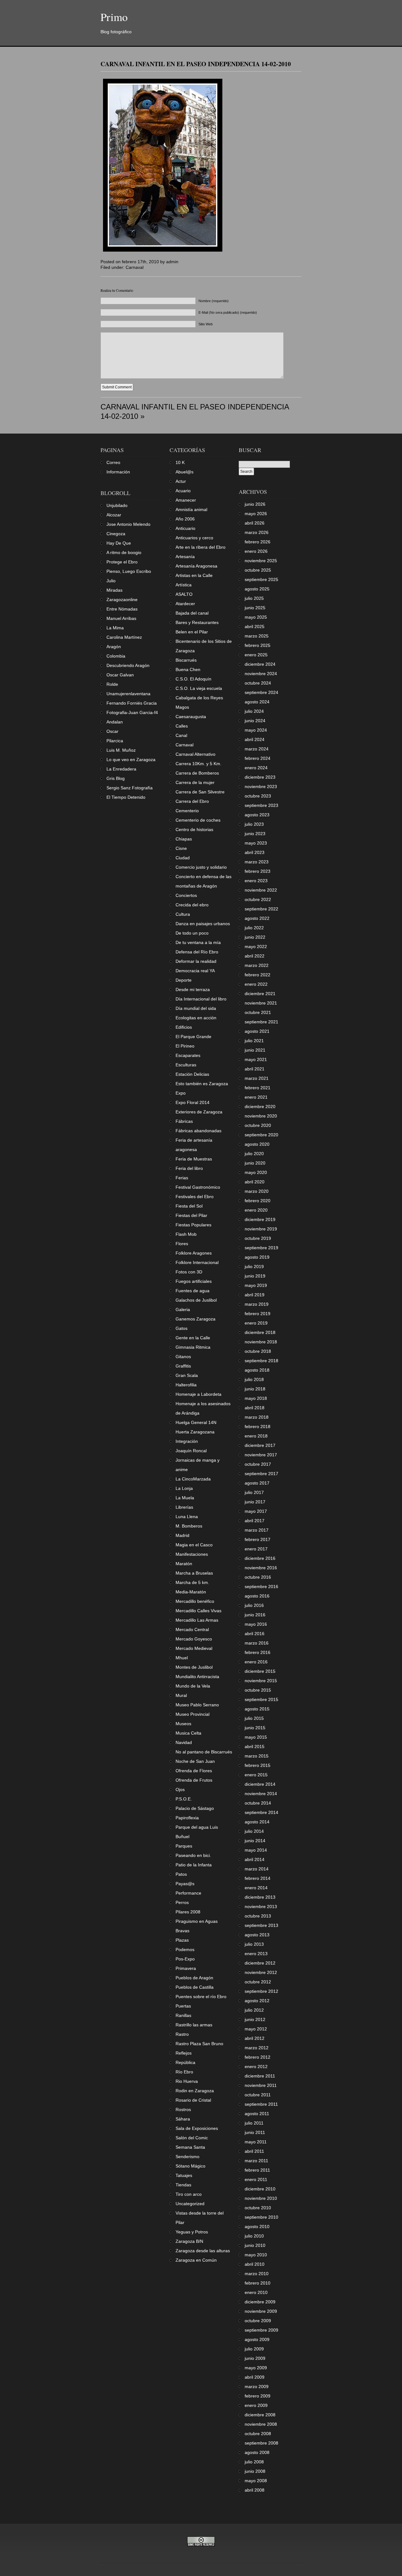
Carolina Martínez (124, 637)
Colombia (116, 656)
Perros (182, 1902)
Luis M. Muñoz (121, 750)
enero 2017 (256, 1549)
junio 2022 (255, 937)
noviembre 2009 (261, 2311)
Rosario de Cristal (193, 2100)
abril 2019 (255, 1295)
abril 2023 (255, 852)
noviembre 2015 (261, 1681)
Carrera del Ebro (192, 801)
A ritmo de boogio (124, 552)
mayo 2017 (256, 1511)
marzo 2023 (257, 862)
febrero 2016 (258, 1652)
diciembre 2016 (260, 1558)
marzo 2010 (257, 2274)
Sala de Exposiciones (197, 2128)
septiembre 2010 (261, 2217)
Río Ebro (184, 2072)
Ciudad (183, 858)
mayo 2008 (256, 2481)
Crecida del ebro (192, 905)
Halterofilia (186, 1385)
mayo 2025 (256, 617)
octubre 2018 (258, 1351)
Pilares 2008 (188, 1912)
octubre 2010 (258, 2208)
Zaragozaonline (122, 600)
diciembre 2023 (260, 777)
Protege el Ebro (122, 562)
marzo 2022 (257, 965)
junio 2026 (255, 504)
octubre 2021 (258, 1012)
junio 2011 (255, 2132)
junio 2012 (255, 2019)
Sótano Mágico (190, 2166)
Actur (181, 481)
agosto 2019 (257, 1257)
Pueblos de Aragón (194, 1978)
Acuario (183, 491)
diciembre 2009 (260, 2302)
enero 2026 (256, 551)
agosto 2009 (257, 2339)
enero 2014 (256, 1888)
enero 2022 (256, 984)
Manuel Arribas (121, 618)
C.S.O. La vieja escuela (199, 688)
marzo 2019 (257, 1304)
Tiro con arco (189, 2194)
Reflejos (184, 2053)
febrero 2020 (258, 1201)
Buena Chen (188, 669)
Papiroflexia (187, 1818)
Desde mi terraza (193, 989)
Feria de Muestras (194, 1159)
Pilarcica (115, 741)
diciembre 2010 (260, 2189)
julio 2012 (254, 2010)
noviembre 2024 (261, 674)
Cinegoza (116, 534)
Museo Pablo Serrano (197, 1705)
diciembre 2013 (260, 1897)
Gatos (182, 1328)
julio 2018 (254, 1379)
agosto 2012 (257, 2001)
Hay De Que (119, 543)
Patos (181, 1874)
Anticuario (185, 528)
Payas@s (185, 1884)
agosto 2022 (257, 918)
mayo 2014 (256, 1850)
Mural (181, 1695)
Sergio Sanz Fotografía (130, 788)
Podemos (185, 1949)
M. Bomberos (189, 1526)
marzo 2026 (257, 532)
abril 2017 (255, 1521)
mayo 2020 (256, 1172)
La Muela (185, 1498)
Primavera (186, 1968)
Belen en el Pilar (192, 632)
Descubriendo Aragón (128, 665)
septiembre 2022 (261, 909)
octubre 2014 (258, 1803)
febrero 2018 (258, 1427)
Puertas (183, 2006)
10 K (180, 462)
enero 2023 (256, 881)
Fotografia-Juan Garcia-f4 (132, 712)
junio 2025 (255, 608)
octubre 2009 (258, 2321)
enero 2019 (256, 1323)
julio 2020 (254, 1154)
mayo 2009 (256, 2368)
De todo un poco (192, 933)
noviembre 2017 (261, 1455)
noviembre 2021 (261, 1003)
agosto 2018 (257, 1370)
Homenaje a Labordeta (198, 1394)
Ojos (180, 1789)
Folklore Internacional (197, 1262)
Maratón (184, 1564)
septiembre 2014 (261, 1812)
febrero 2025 (258, 645)
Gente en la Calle (193, 1338)
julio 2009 (254, 2349)
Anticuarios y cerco (194, 538)
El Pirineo (185, 1046)
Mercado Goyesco (194, 1639)
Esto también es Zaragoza (202, 1084)
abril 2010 (255, 2264)
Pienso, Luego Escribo (129, 571)
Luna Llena (187, 1517)
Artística (184, 585)
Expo (181, 1093)
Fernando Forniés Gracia (132, 703)
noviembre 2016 (261, 1568)
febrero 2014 (258, 1878)
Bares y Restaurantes (197, 622)
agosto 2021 (257, 1031)
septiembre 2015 (261, 1699)
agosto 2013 (257, 1935)
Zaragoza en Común (196, 2260)
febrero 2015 (258, 1765)
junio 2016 (255, 1615)
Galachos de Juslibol (196, 1300)
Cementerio (187, 811)
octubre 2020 (258, 1125)
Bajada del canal (192, 613)
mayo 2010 (256, 2255)
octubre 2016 (258, 1577)
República (185, 2062)
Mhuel (182, 1658)
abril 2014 (255, 1859)
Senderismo (187, 2157)
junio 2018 (255, 1389)
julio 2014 (254, 1831)
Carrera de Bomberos (197, 773)
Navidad (184, 1742)
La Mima (115, 628)
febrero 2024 (258, 758)
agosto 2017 (257, 1483)
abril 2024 (255, 739)
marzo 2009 (257, 2387)
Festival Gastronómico (198, 1187)
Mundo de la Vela (193, 1686)
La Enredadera (121, 769)
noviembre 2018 (261, 1342)
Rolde (112, 684)
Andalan (115, 722)
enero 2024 (256, 768)
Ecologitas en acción (196, 1018)
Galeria (183, 1309)
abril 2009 (255, 2377)
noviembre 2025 (261, 561)
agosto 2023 (257, 815)
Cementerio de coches (198, 820)
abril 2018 (255, 1408)
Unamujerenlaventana (128, 694)
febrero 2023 (258, 871)
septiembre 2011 (261, 2104)
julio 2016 (254, 1605)
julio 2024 (254, 711)
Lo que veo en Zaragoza (131, 760)
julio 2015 (254, 1718)
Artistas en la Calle (194, 575)
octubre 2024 (258, 683)
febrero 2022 (258, 975)
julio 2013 (254, 1944)
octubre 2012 (258, 1982)
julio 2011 (254, 2123)
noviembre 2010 (261, 2198)
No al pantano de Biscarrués (204, 1752)
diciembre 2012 (260, 1963)
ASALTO (184, 594)
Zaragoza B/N (189, 2241)
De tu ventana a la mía (198, 942)
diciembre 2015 (260, 1671)
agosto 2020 (257, 1144)
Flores (182, 1244)
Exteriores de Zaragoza (199, 1112)
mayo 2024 (256, 730)
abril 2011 (254, 2151)
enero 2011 (256, 2179)
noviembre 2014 (261, 1794)
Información (118, 472)
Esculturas (186, 1065)
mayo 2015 (256, 1737)
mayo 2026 (256, 514)
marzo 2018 (257, 1417)
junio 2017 (255, 1502)
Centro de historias (194, 829)
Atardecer (185, 604)
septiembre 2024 (261, 692)
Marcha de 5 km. (192, 1582)
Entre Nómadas (122, 609)
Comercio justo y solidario (201, 867)
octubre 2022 (258, 899)
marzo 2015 (257, 1756)
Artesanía (185, 557)
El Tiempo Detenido (126, 797)
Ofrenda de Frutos (194, 1780)
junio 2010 (255, 2245)
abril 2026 (255, 523)
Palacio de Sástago (195, 1808)
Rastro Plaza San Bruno (199, 2044)
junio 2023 (255, 834)
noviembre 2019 (261, 1229)
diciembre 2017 (260, 1445)
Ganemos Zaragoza (196, 1319)
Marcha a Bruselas (194, 1573)
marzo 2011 (256, 2161)
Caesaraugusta (191, 717)
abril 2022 (255, 956)
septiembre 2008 (261, 2443)
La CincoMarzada (193, 1479)
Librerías (184, 1507)
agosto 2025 (257, 589)
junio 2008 (255, 2471)
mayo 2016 (256, 1624)
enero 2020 (256, 1210)
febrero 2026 (258, 542)
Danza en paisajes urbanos (203, 924)
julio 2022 (254, 928)
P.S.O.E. (184, 1799)
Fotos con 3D (189, 1272)
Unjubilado (117, 505)
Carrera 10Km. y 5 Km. (198, 764)
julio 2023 (254, 824)
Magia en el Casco (194, 1545)
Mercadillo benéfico (195, 1601)
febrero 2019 (258, 1314)
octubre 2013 (258, 1916)
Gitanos (183, 1357)
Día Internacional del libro (201, 999)
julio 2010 (254, 2236)
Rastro (182, 2034)
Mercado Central (192, 1629)
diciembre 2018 (260, 1332)
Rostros (183, 2109)
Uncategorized (190, 2204)
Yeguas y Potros (192, 2232)
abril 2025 (255, 627)
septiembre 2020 (261, 1135)
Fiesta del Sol (189, 1206)
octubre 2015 (258, 1690)
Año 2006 (185, 519)
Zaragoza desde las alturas (203, 2251)
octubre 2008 (258, 2434)
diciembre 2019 (260, 1219)
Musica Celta (188, 1733)
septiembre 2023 (261, 805)
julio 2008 (254, 2462)
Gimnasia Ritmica (193, 1347)
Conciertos (186, 895)
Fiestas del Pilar (191, 1215)
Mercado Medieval (194, 1648)
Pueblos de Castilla (195, 1987)
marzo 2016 (257, 1643)
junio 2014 (255, 1841)
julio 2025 (254, 598)
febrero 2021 (258, 1088)
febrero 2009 (258, 2396)
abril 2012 (255, 2038)
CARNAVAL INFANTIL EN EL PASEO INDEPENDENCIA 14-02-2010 (196, 64)
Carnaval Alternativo (196, 754)
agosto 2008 (257, 2452)
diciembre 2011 (260, 2076)
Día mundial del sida (196, 1008)
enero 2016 (256, 1662)
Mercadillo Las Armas (197, 1620)
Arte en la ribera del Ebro (201, 547)
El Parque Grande (193, 1037)
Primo (114, 17)
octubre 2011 (258, 2095)
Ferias (182, 1178)
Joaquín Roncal (191, 1451)
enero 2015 (256, 1775)
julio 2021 (254, 1041)
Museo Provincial (193, 1714)
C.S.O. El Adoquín (193, 679)
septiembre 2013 (261, 1925)
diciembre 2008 (260, 2415)
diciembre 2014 (260, 1784)
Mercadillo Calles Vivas (198, 1611)
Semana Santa (190, 2147)
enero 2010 (256, 2292)
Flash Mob (186, 1234)
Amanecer (186, 500)
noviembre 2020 (261, 1116)
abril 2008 (255, 2490)
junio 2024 (255, 721)
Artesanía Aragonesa (196, 566)
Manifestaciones (192, 1554)
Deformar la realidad (196, 961)
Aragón (114, 647)
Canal (181, 735)
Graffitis (183, 1366)
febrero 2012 (258, 2057)
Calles (182, 726)
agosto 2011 (257, 2114)
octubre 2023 (258, 796)
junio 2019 (255, 1276)
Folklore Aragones (194, 1253)
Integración (187, 1441)
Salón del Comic (192, 2138)
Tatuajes (184, 2175)
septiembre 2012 (261, 1991)
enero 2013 (256, 1954)
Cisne (181, 848)
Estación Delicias (192, 1074)
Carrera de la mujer (195, 782)
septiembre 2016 (261, 1587)
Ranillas (183, 2015)
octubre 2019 (258, 1238)
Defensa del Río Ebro (197, 952)
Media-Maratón (191, 1592)
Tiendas (183, 2185)
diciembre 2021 (260, 994)
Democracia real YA (195, 971)
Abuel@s (185, 472)
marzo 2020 (257, 1191)
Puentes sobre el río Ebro (201, 1997)
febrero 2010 (258, 2283)
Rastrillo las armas (194, 2025)
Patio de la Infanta (194, 1865)
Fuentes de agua (193, 1291)
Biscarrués (186, 660)
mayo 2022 (256, 947)
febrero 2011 (257, 2170)
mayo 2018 (256, 1398)
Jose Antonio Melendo (128, 524)
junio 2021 (255, 1050)
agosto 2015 (257, 1709)
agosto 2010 (257, 2227)
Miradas (114, 590)
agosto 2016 (257, 1596)
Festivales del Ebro (195, 1197)
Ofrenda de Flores (194, 1771)
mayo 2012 (256, 2029)
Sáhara (183, 2119)
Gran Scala (187, 1375)
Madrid (182, 1535)
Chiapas (184, 839)
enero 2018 (256, 1436)
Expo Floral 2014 (193, 1102)
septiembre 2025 (261, 579)
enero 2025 (256, 655)
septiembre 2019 (261, 1248)
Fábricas (184, 1121)
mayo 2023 (256, 843)
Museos (183, 1724)
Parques (184, 1846)
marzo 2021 (257, 1078)
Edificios (184, 1027)
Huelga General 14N (196, 1422)
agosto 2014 (257, 1822)
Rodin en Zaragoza (195, 2091)
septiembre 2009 (261, 2330)
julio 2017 (254, 1492)
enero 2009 (256, 2405)
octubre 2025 (258, 570)
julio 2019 (254, 1267)
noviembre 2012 (261, 1972)
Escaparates (188, 1055)
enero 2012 (256, 2067)
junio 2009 (255, 2358)
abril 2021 (255, 1069)
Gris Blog (116, 778)
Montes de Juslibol (194, 1667)
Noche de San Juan (195, 1761)
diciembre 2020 (260, 1107)
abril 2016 (255, 1634)
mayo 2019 (256, 1285)
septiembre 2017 (261, 1474)
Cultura (183, 914)
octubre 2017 (258, 1464)
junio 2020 (255, 1163)
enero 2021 (256, 1097)
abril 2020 (255, 1182)
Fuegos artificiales (194, 1281)
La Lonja (184, 1488)
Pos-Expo (185, 1959)
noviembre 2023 (261, 787)
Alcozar (114, 515)
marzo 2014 (257, 1869)
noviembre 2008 (261, 2424)
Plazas (182, 1940)
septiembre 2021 (261, 1022)
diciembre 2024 (260, 664)
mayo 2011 (256, 2142)
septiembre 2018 (261, 1361)
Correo (113, 462)
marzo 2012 (257, 2048)
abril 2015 (255, 1747)
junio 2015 (255, 1728)
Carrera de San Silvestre (200, 792)
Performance (188, 1893)
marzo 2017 (257, 1530)
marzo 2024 (257, 749)
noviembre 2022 (261, 890)
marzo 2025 (257, 636)
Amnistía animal (191, 509)
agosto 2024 (257, 702)
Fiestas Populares (193, 1225)
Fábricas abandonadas (198, 1131)
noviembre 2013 (261, 1907)
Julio (111, 581)
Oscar (112, 731)
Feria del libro (189, 1168)
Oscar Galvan (120, 675)
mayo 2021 (256, 1059)
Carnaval (135, 267)
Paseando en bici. (193, 1855)
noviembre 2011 (261, 2085)
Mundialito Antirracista (197, 1677)
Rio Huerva (187, 2081)
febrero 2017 (258, 1539)
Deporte (184, 980)
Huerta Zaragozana (195, 1432)
